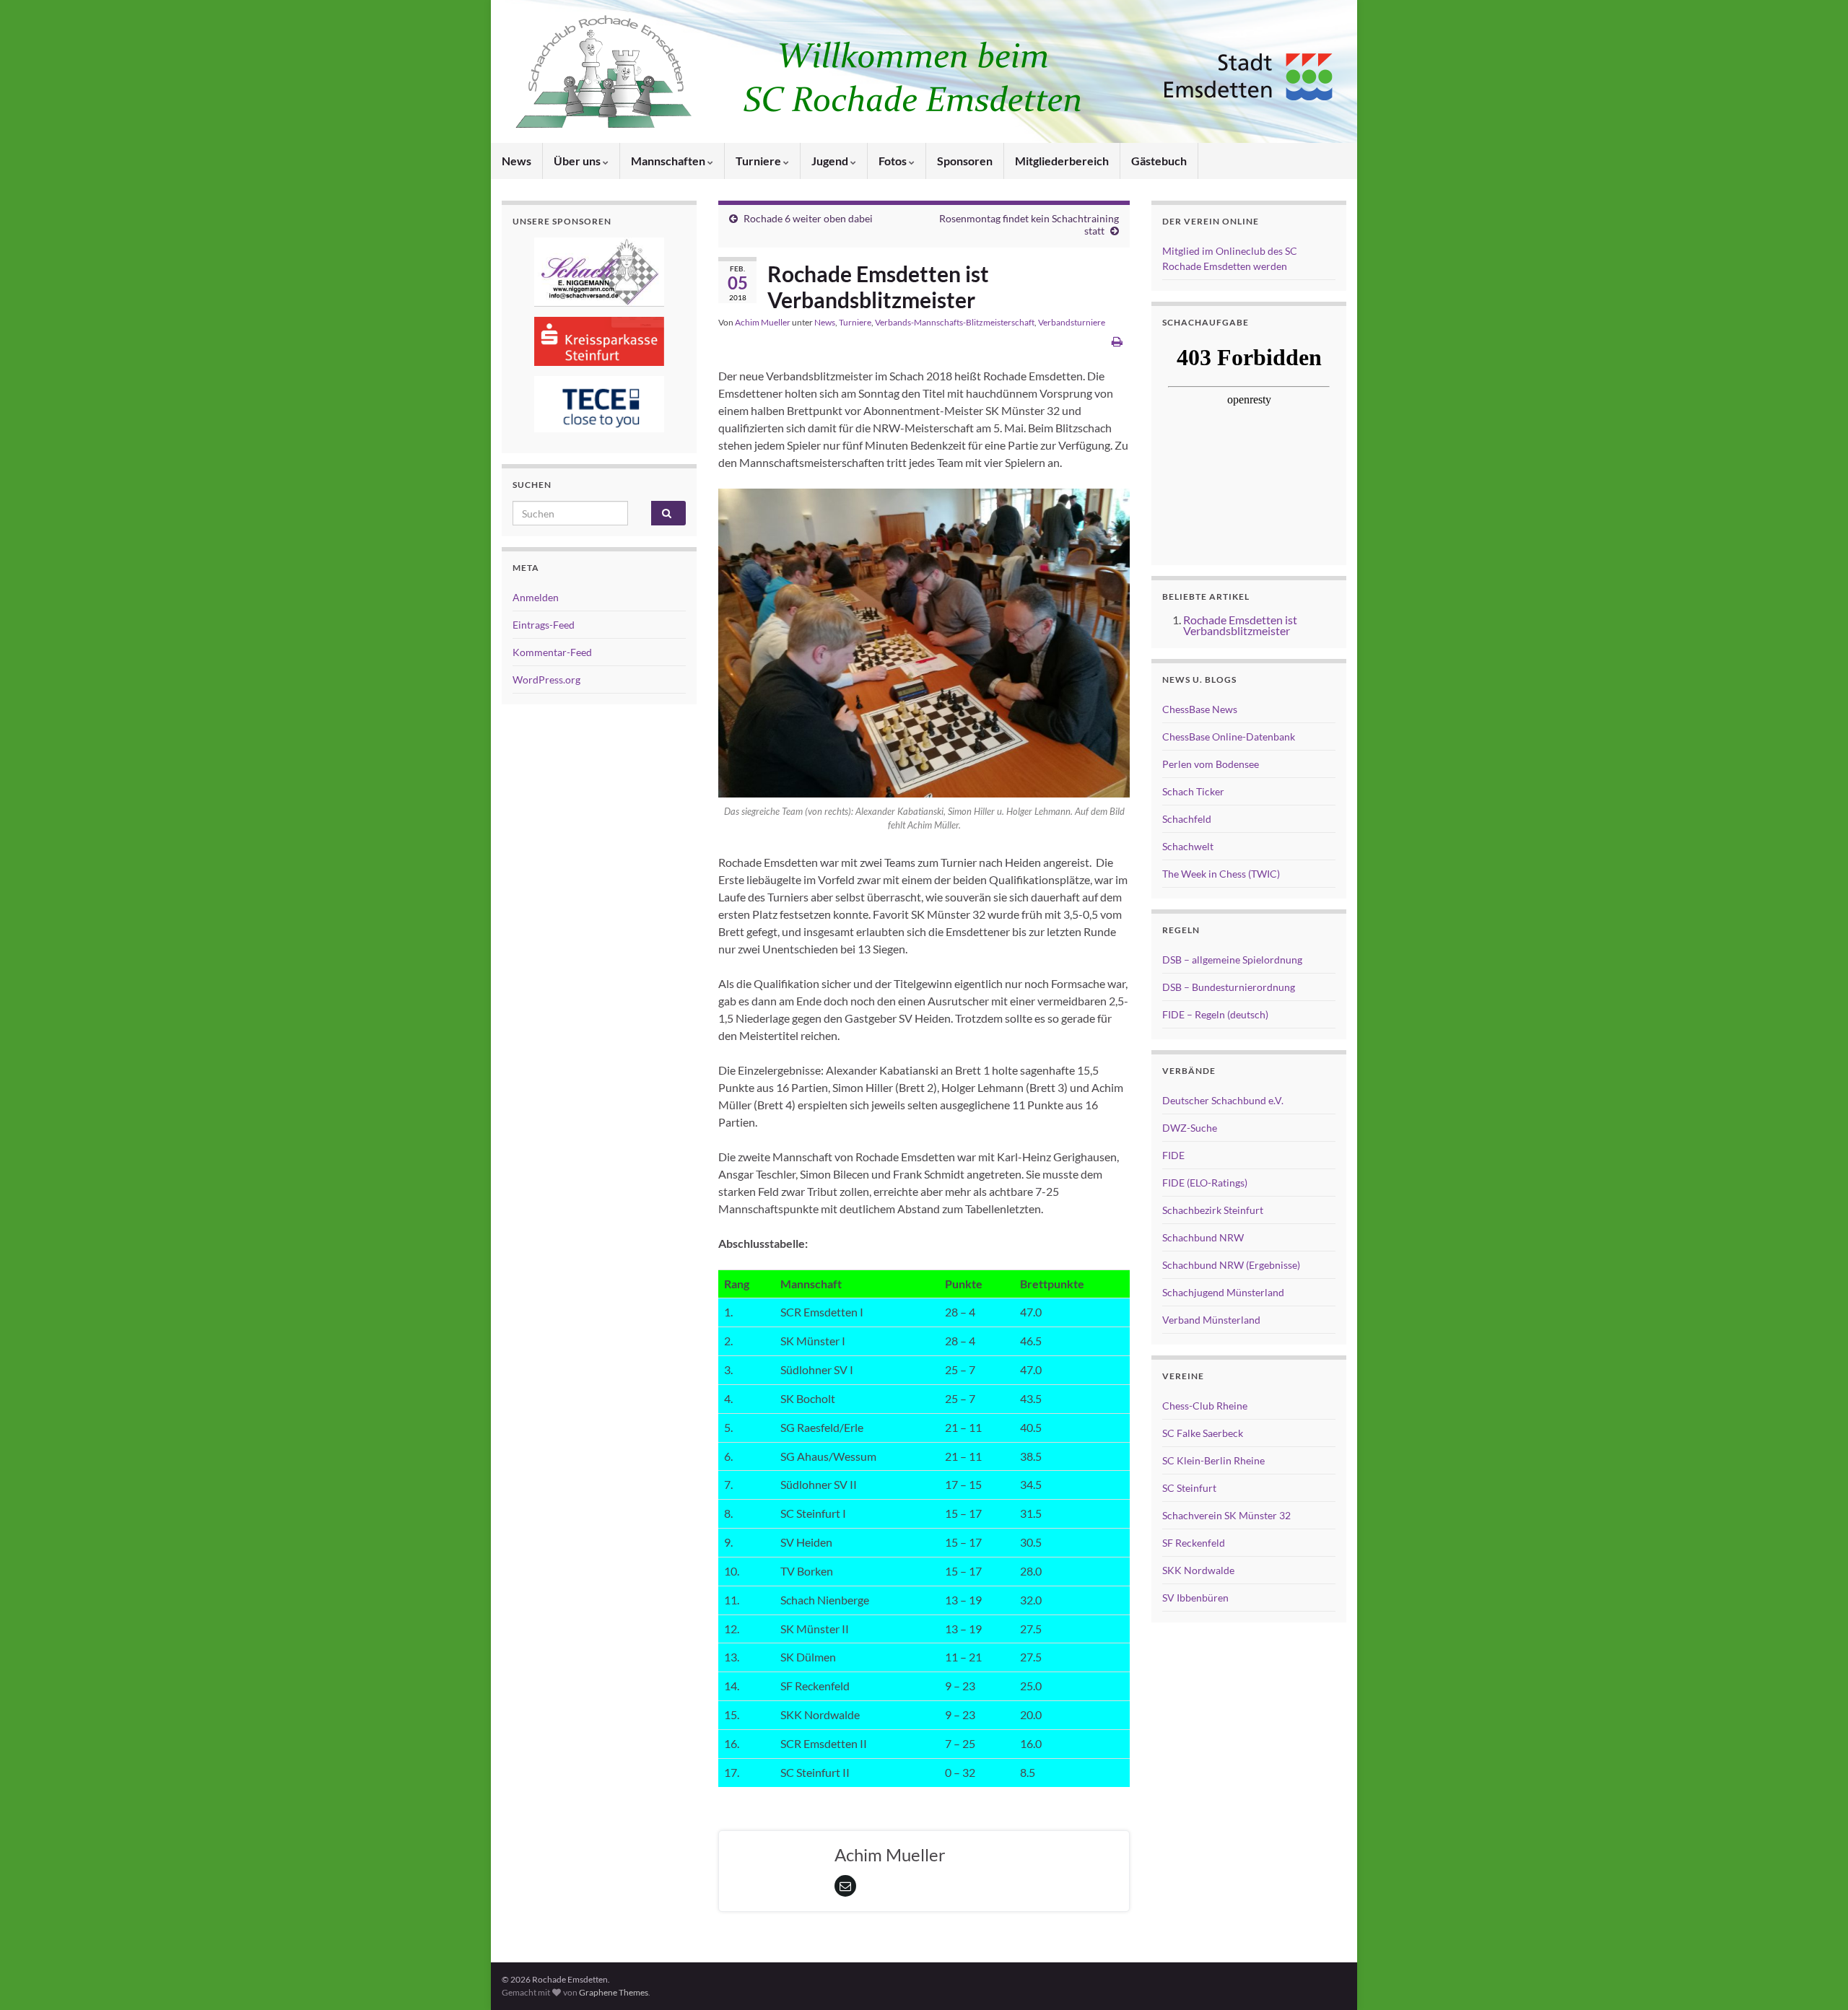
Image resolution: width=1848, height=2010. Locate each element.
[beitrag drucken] (1117, 341)
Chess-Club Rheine (1205, 1406)
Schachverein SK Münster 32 (1226, 1515)
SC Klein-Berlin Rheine (1213, 1460)
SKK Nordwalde (1198, 1570)
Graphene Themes (614, 1992)
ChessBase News (1200, 709)
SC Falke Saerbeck (1203, 1433)
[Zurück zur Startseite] (924, 71)
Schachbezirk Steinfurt (1213, 1210)
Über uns (578, 161)
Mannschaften (669, 161)
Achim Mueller (763, 322)
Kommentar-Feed (552, 652)
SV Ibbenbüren (1195, 1598)
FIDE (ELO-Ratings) (1205, 1183)
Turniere (759, 161)
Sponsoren (965, 161)
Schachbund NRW (1203, 1237)
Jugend (831, 161)
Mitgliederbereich (1062, 161)
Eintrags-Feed (544, 625)
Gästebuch (1159, 161)
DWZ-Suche (1190, 1128)
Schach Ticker (1193, 791)
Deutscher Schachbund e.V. (1223, 1100)
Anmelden (536, 597)
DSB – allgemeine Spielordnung (1232, 960)
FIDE (1173, 1155)
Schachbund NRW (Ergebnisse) (1231, 1265)
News (517, 161)
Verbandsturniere (1072, 322)
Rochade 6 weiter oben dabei (808, 218)
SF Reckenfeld (1194, 1543)
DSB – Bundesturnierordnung (1229, 987)
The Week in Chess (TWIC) (1221, 874)
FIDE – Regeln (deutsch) (1215, 1014)
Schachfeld (1187, 819)
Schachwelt (1188, 846)
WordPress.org (546, 680)
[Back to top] (1816, 1978)
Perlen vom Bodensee (1211, 764)
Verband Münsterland (1211, 1320)
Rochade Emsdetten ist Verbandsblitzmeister (1240, 625)
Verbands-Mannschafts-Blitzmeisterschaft (955, 322)
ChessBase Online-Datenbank (1229, 737)
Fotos (894, 161)
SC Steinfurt (1189, 1488)
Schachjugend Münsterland (1223, 1292)
